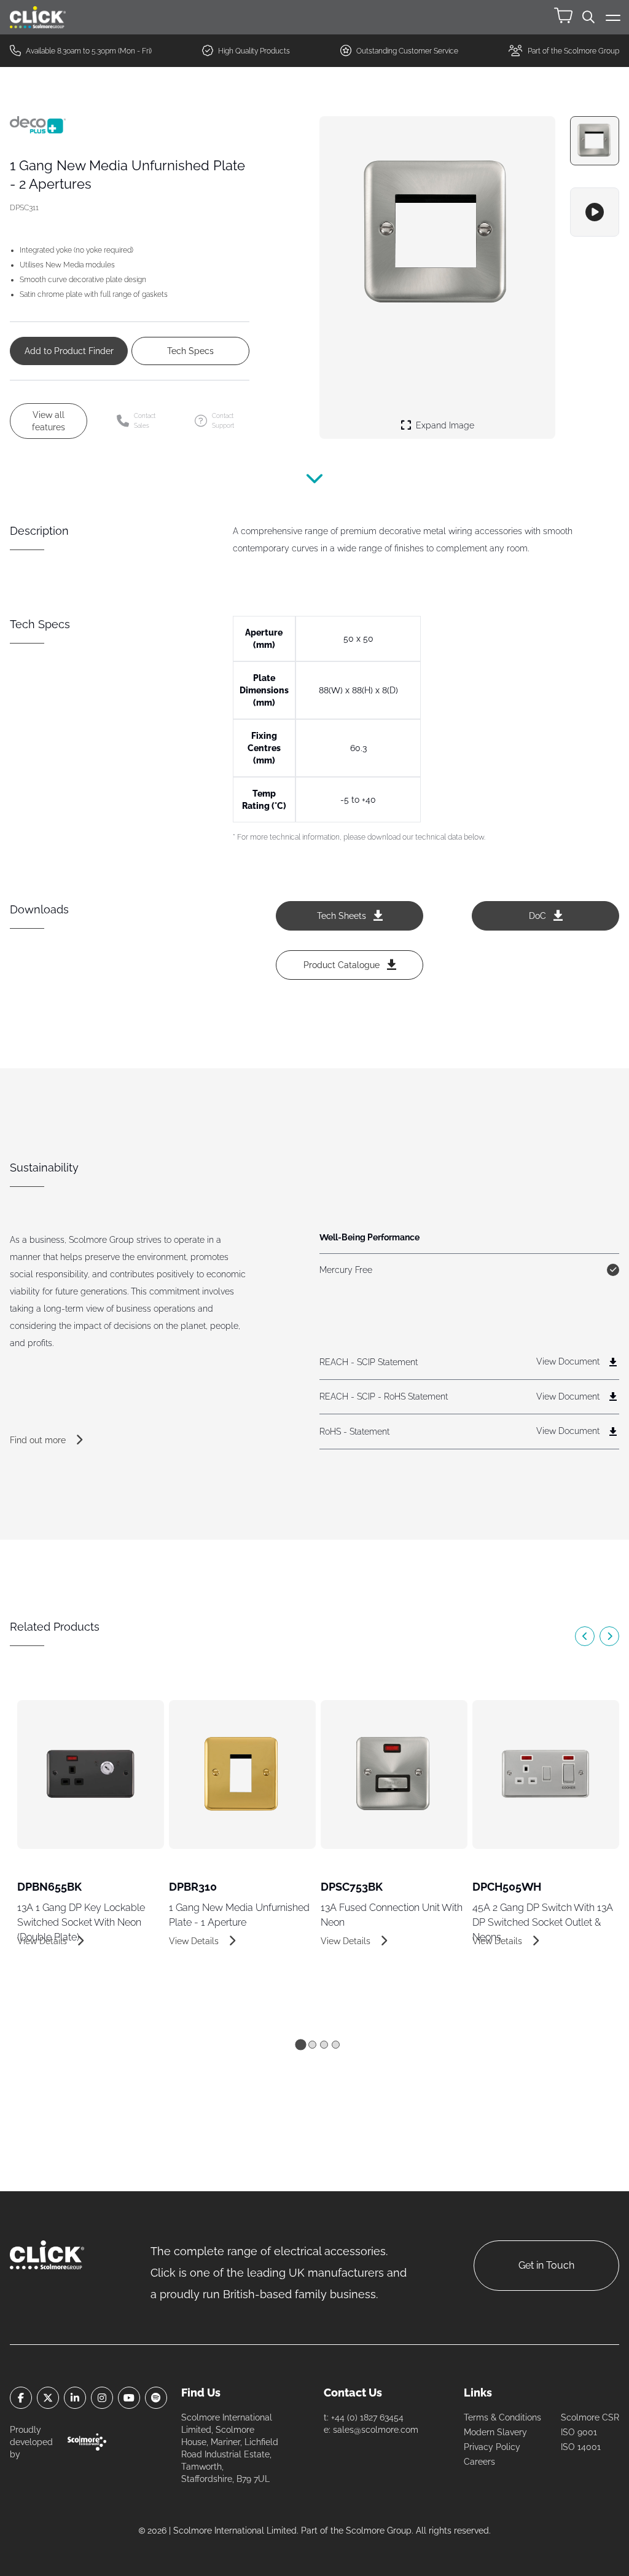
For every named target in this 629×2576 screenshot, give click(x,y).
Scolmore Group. (380, 2531)
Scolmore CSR (590, 2417)
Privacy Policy (492, 2447)
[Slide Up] (314, 486)
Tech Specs (190, 351)
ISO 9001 (579, 2432)
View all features (49, 421)
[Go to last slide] (585, 1636)
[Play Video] (595, 212)
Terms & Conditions (502, 2417)
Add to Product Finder (69, 351)
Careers (479, 2462)
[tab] (300, 2044)
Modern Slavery (495, 2432)
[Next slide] (609, 1636)
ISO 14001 (581, 2447)
